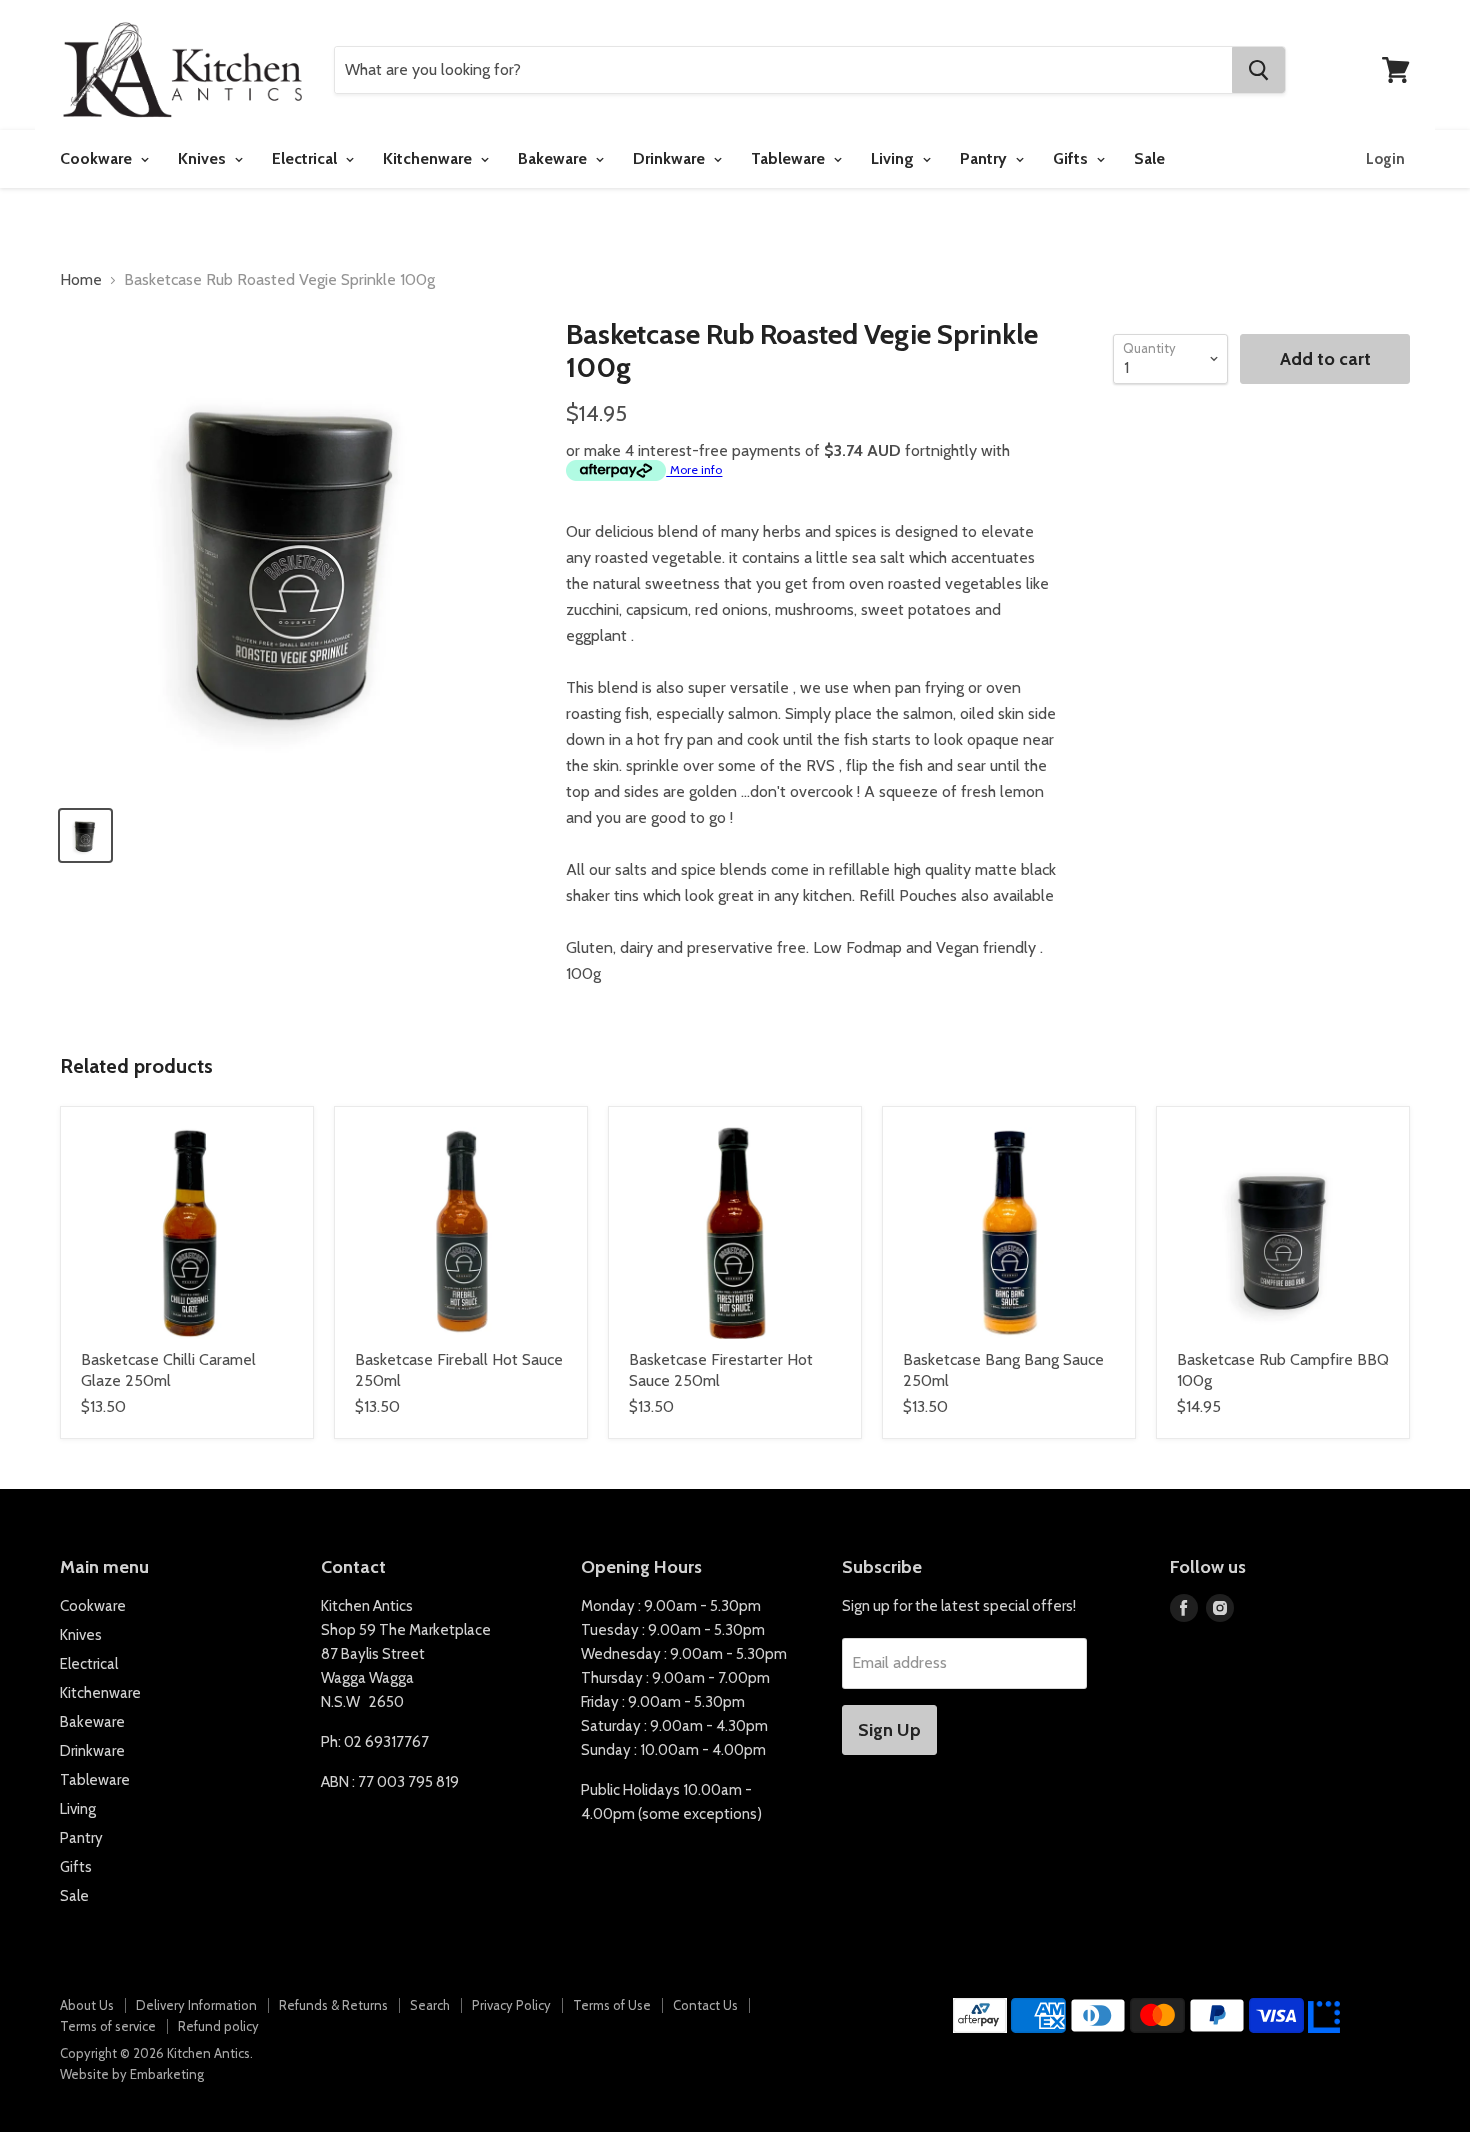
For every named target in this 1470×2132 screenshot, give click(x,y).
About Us (87, 2005)
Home (81, 280)
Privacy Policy (511, 2005)
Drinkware (671, 158)
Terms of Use (612, 2005)
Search (430, 2005)
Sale (1149, 158)
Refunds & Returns (333, 2005)
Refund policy (218, 2026)
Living (894, 158)
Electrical (306, 158)
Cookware (98, 158)
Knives (204, 158)
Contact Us (705, 2005)
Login (1385, 159)
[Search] (1258, 70)
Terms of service (108, 2026)
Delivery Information (196, 2005)
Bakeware (554, 158)
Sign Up (889, 1730)
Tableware (790, 158)
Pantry (985, 158)
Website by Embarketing (132, 2074)
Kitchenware (429, 158)
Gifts (1072, 158)
